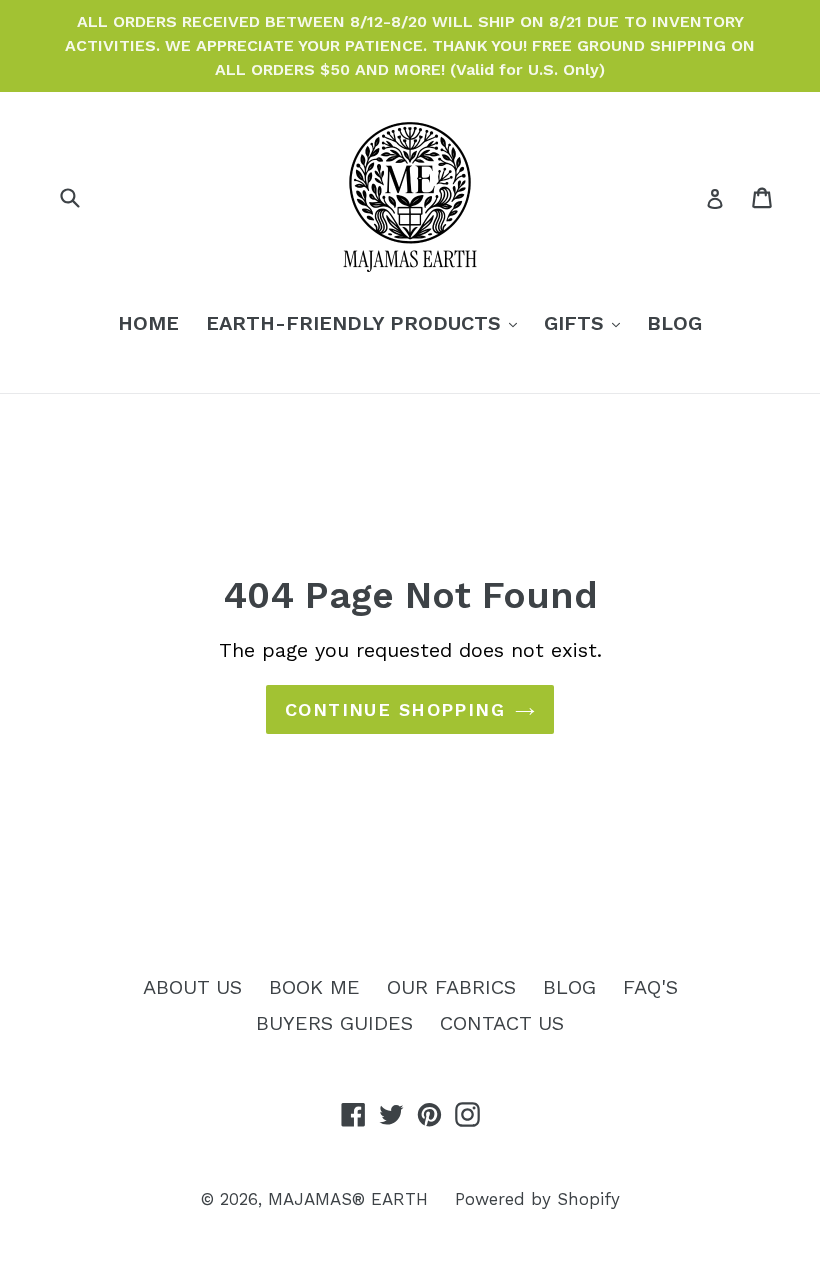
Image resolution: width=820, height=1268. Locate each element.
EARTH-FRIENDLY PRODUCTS (366, 322)
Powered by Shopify (537, 1199)
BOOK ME (314, 987)
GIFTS (587, 322)
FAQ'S (650, 987)
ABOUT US (192, 987)
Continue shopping (395, 709)
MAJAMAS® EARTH (348, 1199)
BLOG (674, 323)
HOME (148, 323)
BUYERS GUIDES (334, 1023)
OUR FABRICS (451, 987)
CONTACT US (502, 1023)
